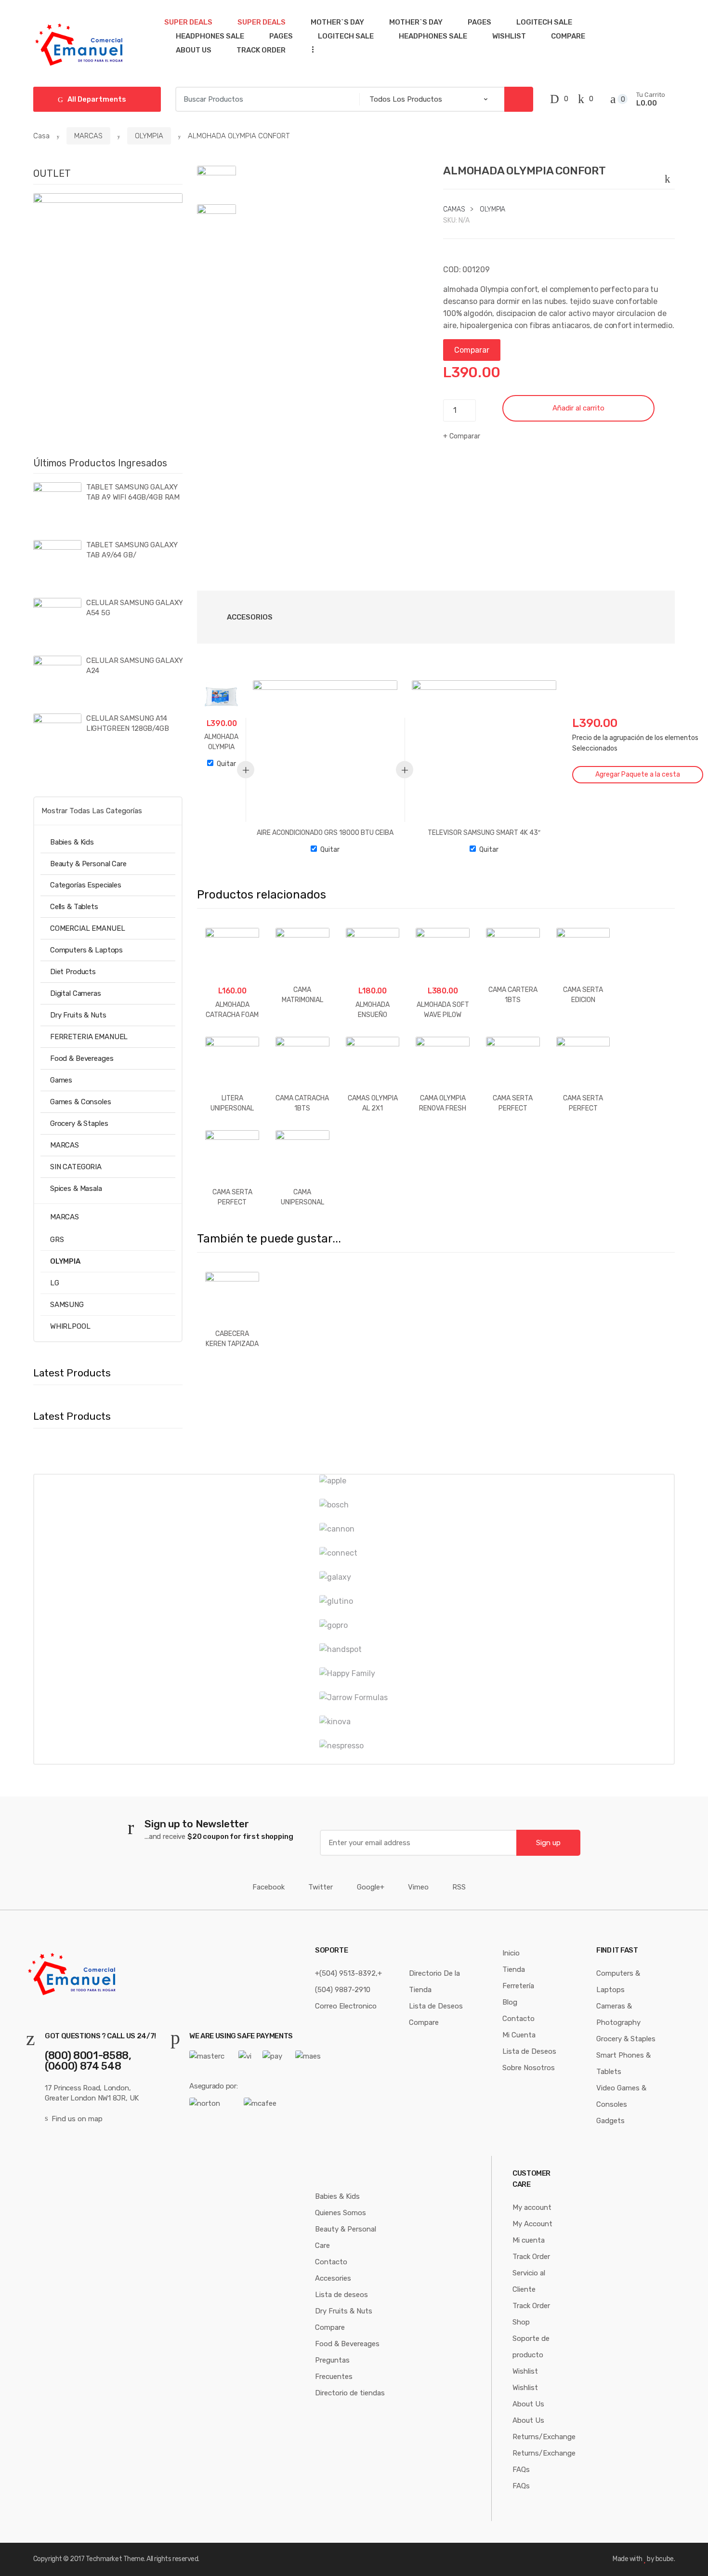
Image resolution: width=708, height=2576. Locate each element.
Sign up (548, 1843)
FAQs (521, 2470)
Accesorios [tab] (250, 617)
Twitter (321, 1887)
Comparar (472, 350)
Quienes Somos (341, 2213)
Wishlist (509, 36)
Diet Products (73, 972)
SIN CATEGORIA (76, 1167)
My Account (532, 2224)
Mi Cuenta (519, 2035)
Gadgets (610, 2121)
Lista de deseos (341, 2295)
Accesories (333, 2278)
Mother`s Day (337, 22)
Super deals (188, 22)
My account (532, 2207)
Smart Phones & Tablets (623, 2063)
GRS (57, 1240)
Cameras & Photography (618, 2014)
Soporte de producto (531, 2347)
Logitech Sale (544, 22)
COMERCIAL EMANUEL (87, 928)
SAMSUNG (67, 1305)
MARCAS (88, 136)
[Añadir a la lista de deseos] (669, 177)
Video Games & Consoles (621, 2096)
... (310, 49)
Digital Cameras (76, 993)
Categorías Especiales (86, 885)
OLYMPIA (149, 136)
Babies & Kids (72, 842)
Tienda (514, 1969)
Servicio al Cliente (529, 2281)
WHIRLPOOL (70, 1326)
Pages (479, 22)
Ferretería (518, 1986)
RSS (459, 1887)
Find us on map (77, 2119)
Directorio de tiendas (350, 2393)
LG (55, 1283)
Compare (568, 36)
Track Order (261, 50)
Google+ (371, 1887)
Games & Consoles (81, 1102)
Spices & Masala (76, 1189)
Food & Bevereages (82, 1058)
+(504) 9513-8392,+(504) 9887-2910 (348, 1982)
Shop (521, 2322)
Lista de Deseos (436, 2006)
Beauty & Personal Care (88, 864)
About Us (194, 50)
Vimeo (418, 1887)
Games (61, 1080)
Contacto (518, 2019)
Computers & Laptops (86, 950)
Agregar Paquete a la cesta (638, 774)
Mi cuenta (529, 2240)
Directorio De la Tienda (434, 1982)
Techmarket (104, 2559)
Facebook (269, 1887)
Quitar (226, 764)
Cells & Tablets (74, 907)
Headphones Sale (210, 36)
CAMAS (454, 209)
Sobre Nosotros (529, 2068)
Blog (510, 2002)
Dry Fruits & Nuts (78, 1015)
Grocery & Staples (79, 1123)
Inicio (511, 1953)
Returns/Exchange (544, 2437)
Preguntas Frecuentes (334, 2368)
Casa (41, 136)
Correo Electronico (346, 2006)
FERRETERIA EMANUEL (89, 1037)
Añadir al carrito (578, 408)
